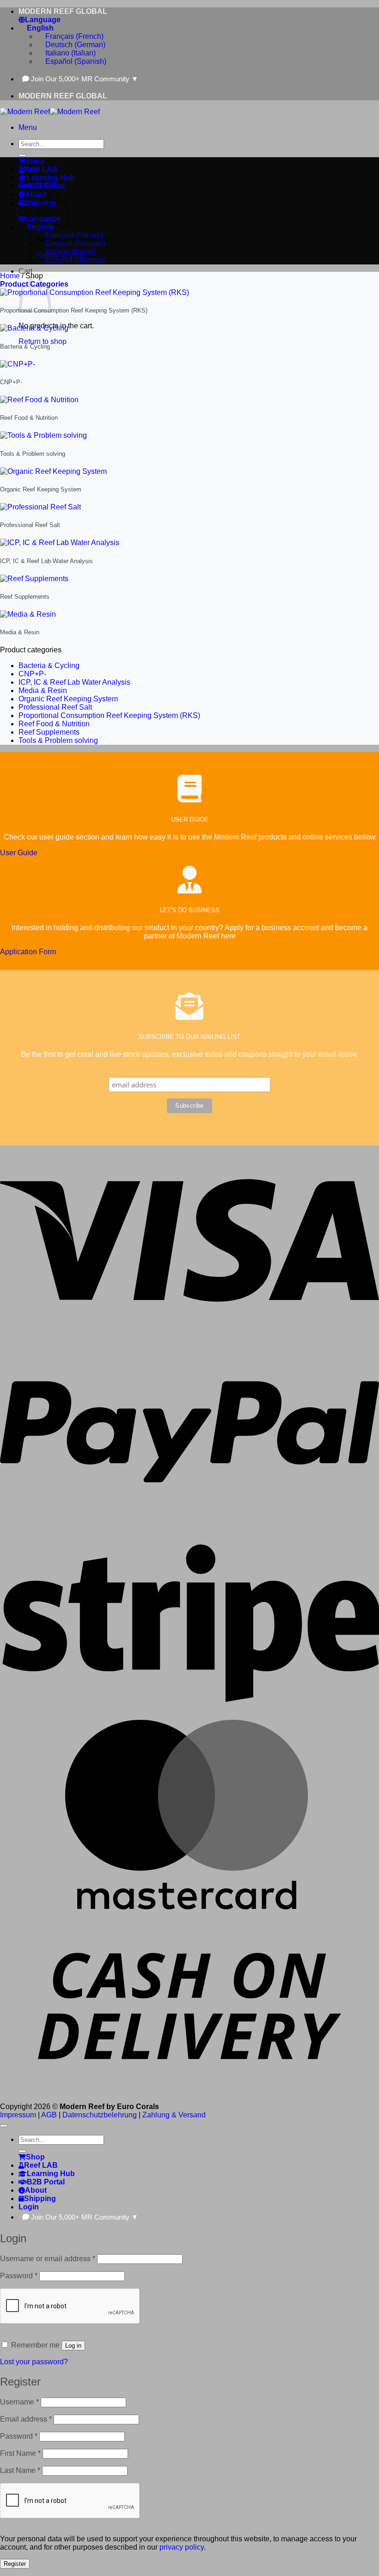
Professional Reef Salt (55, 707)
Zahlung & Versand (174, 2115)
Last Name (20, 2470)
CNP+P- (32, 674)
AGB (49, 2115)
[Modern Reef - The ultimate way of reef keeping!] (50, 112)
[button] (28, 127)
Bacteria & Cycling (49, 665)
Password (19, 2276)
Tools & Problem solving (58, 740)
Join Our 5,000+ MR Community (85, 79)
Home (10, 276)
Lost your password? (34, 2362)
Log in (73, 2346)
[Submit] (22, 155)
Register (15, 2564)
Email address (26, 2419)
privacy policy (182, 2547)
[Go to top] (4, 2126)
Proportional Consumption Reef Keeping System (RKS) (109, 715)
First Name (20, 2453)
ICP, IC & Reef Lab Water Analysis (74, 682)
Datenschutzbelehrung (100, 2115)
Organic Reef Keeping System (68, 699)
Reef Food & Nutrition (54, 724)
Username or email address (48, 2259)
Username (19, 2402)
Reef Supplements (49, 732)
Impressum (18, 2115)
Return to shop (43, 341)
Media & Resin (43, 690)
